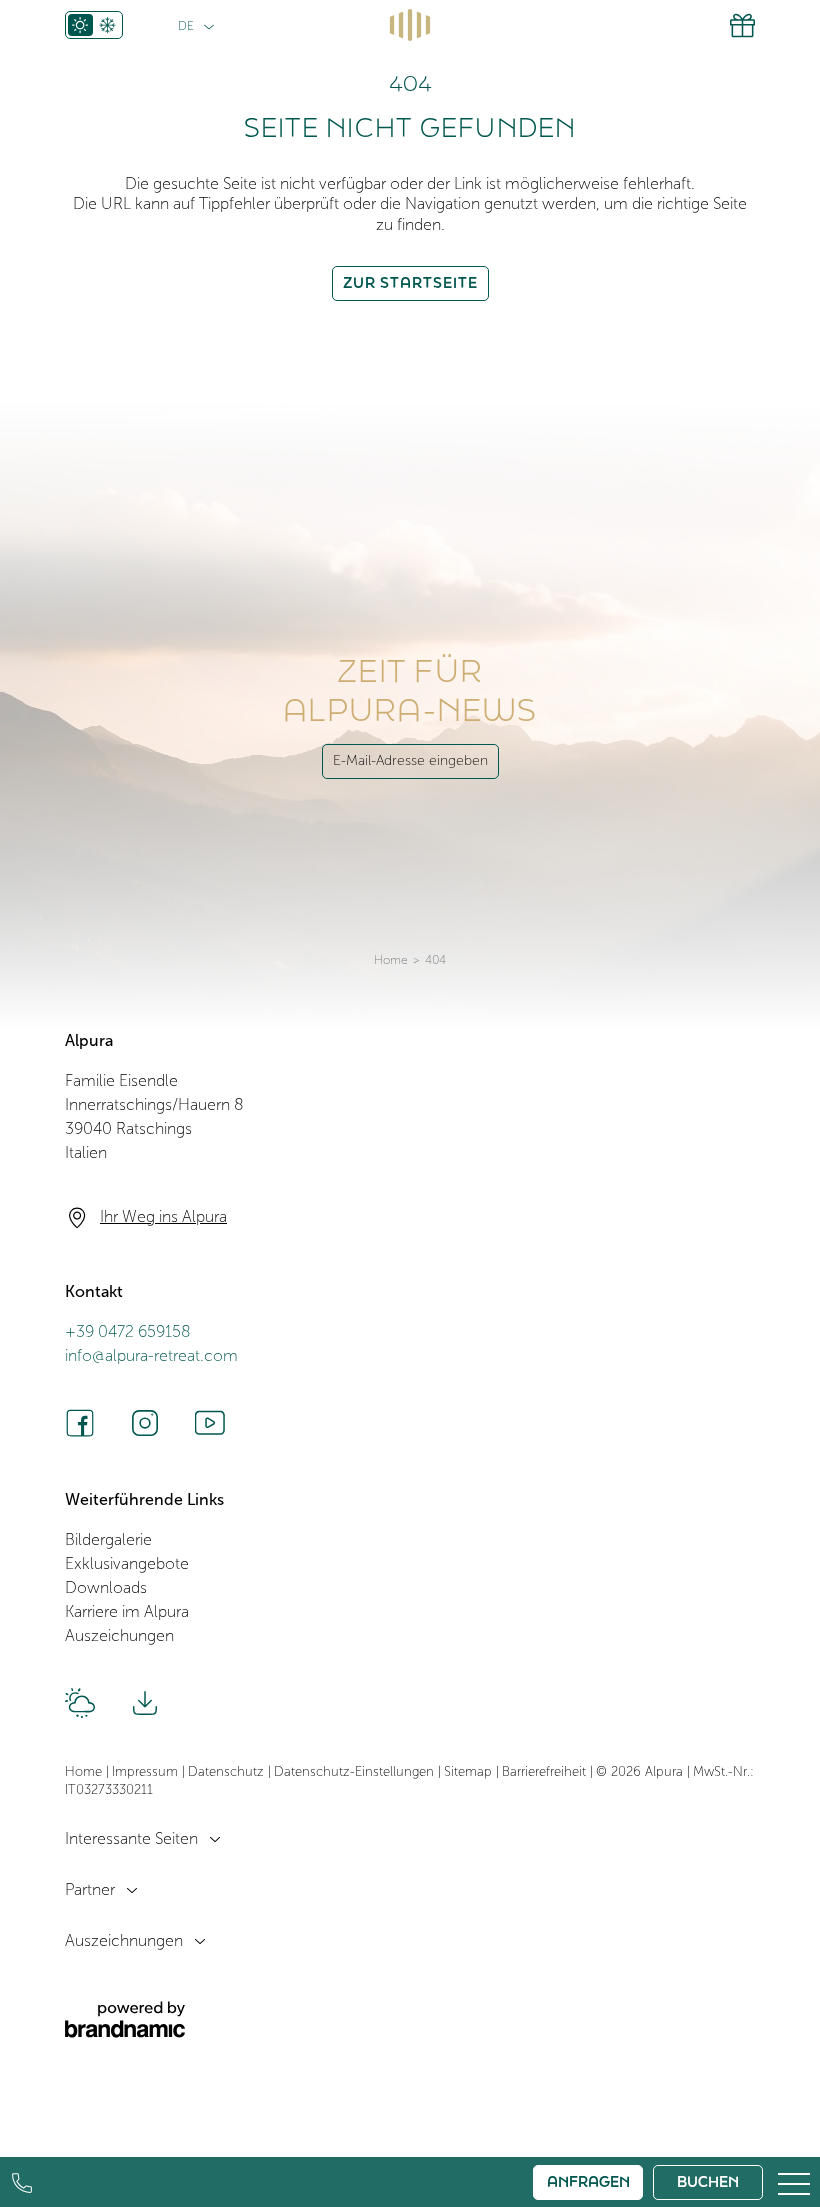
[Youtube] (210, 1423)
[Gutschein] (742, 25)
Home (391, 960)
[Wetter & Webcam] (80, 1703)
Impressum (147, 1772)
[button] (794, 2181)
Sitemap (470, 1772)
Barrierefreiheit (546, 1772)
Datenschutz (228, 1772)
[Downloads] (145, 1703)
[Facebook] (80, 1423)
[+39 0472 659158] (22, 2182)
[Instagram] (145, 1423)
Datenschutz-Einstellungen (356, 1772)
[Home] (410, 25)
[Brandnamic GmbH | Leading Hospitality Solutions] (125, 2019)
